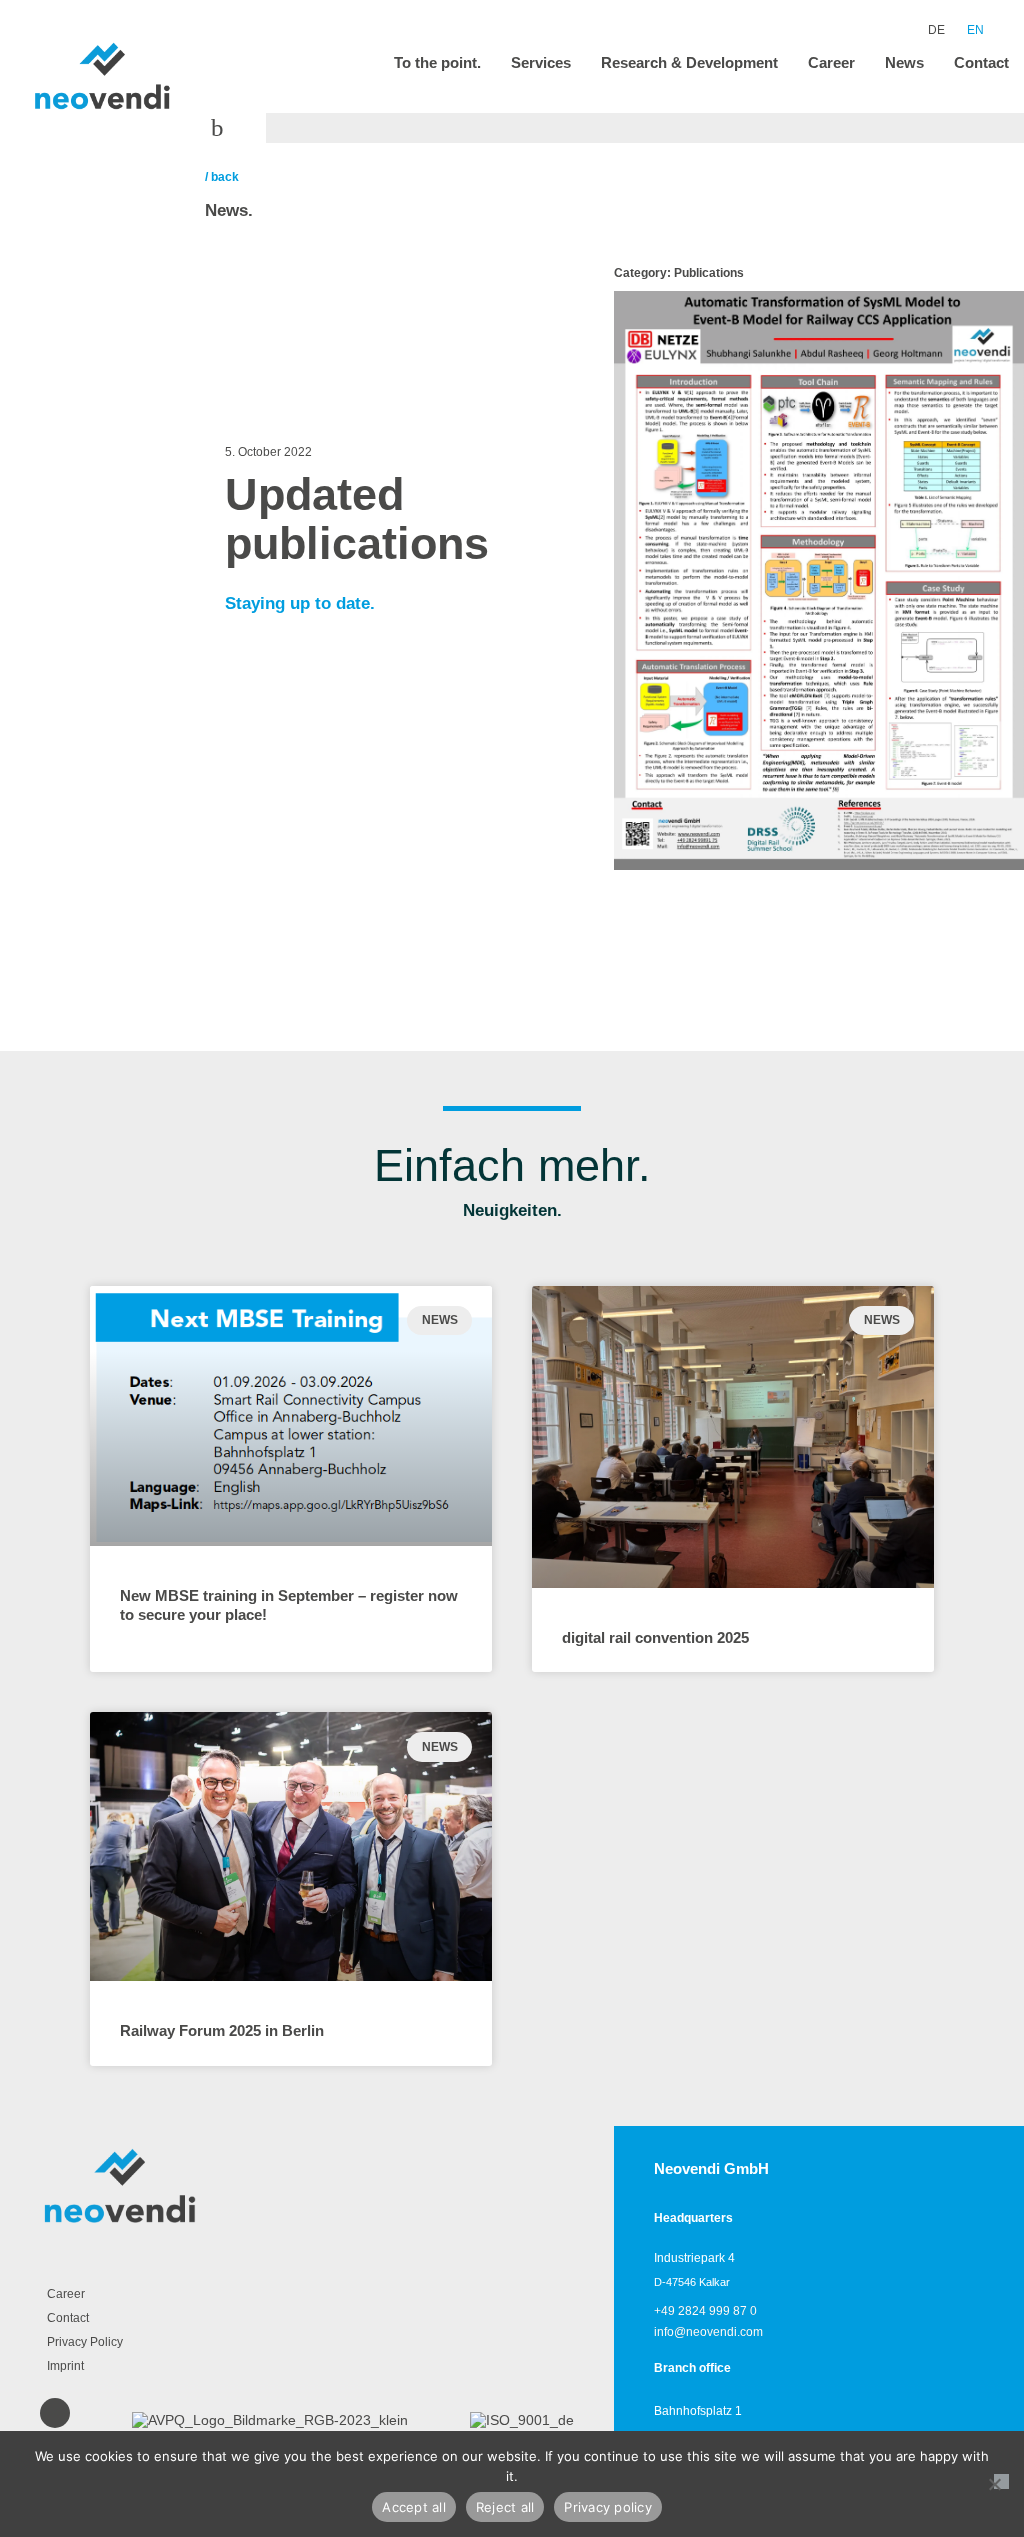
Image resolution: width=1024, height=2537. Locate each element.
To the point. (437, 62)
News (904, 62)
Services (541, 62)
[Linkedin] (55, 2413)
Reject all (505, 2507)
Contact (981, 62)
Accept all (414, 2507)
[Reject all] (1001, 2481)
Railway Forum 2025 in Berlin (222, 2030)
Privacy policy (608, 2507)
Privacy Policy (85, 2342)
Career (831, 62)
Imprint (65, 2366)
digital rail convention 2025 (655, 1637)
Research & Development (689, 62)
